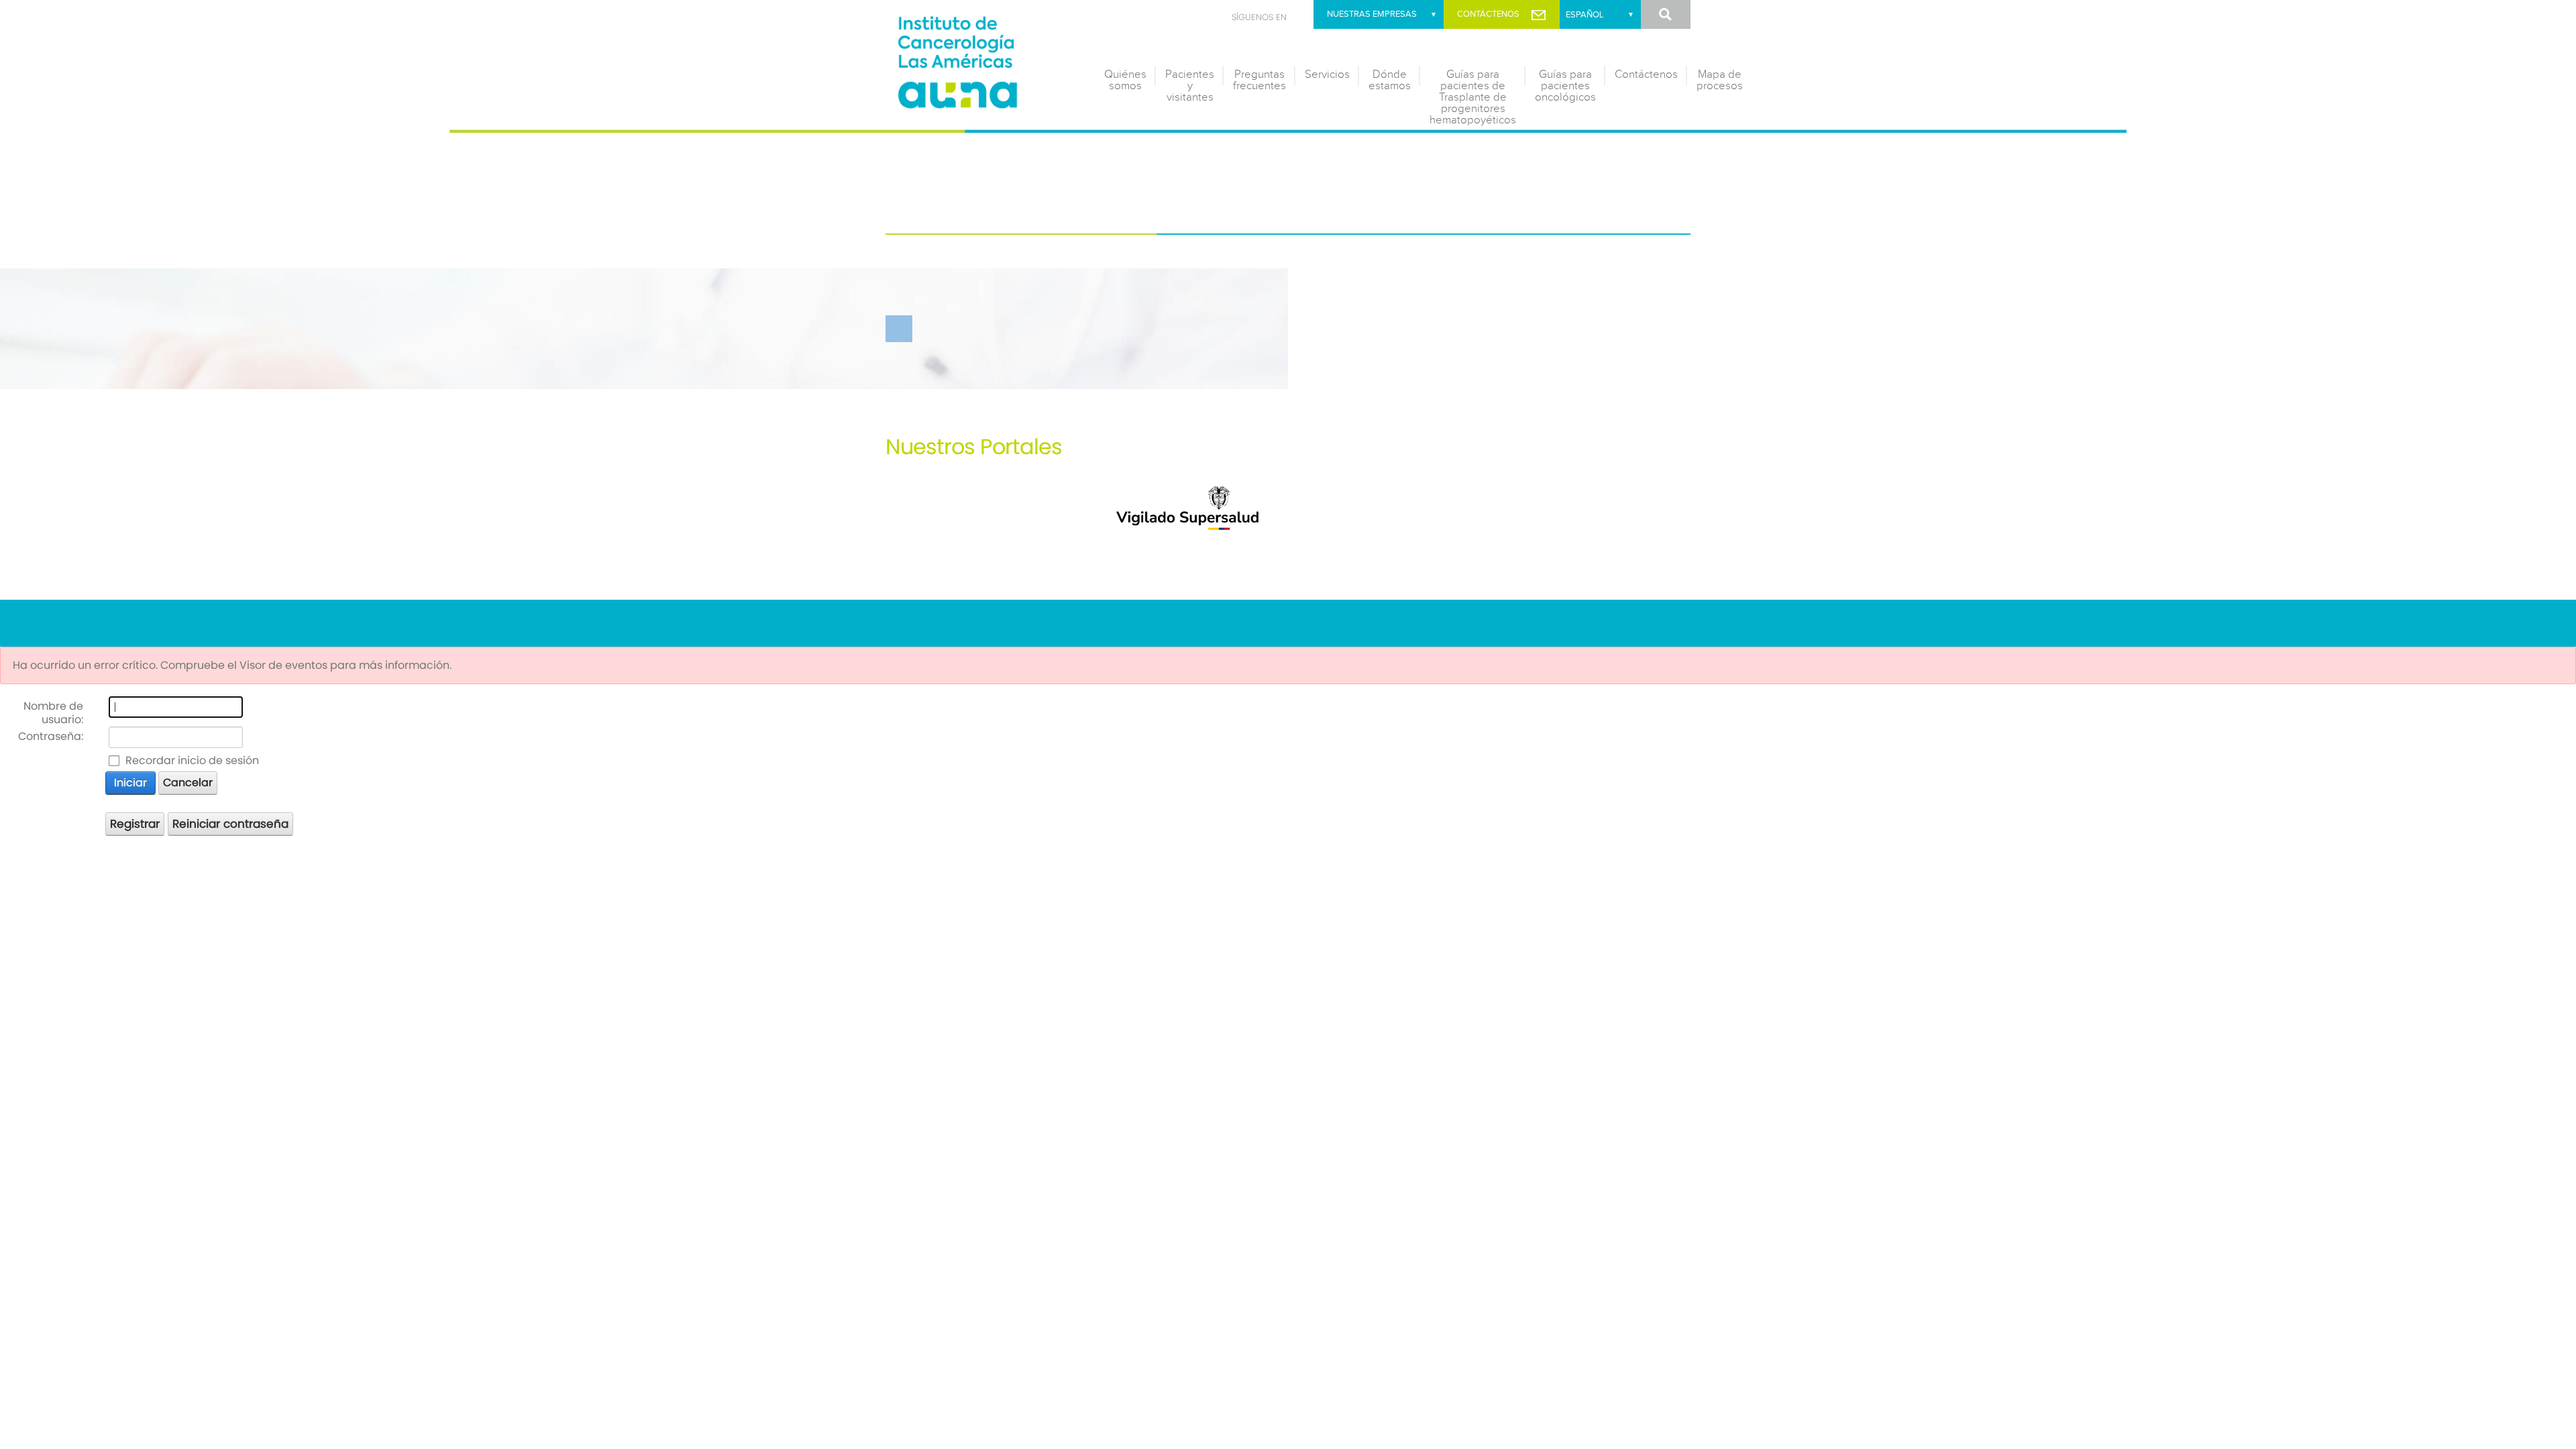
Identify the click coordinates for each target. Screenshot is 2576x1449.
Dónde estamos (1390, 80)
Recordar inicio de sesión (192, 761)
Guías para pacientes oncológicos (1565, 86)
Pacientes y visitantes (1190, 86)
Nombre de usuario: (53, 713)
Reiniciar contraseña (230, 824)
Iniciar (130, 783)
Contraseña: (51, 736)
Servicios (1327, 74)
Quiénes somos (1125, 80)
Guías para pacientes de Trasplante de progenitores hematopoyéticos (1473, 97)
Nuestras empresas (1372, 14)
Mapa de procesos (1720, 80)
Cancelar (188, 783)
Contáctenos (1488, 14)
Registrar (135, 824)
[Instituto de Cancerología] (986, 59)
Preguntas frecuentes (1259, 80)
